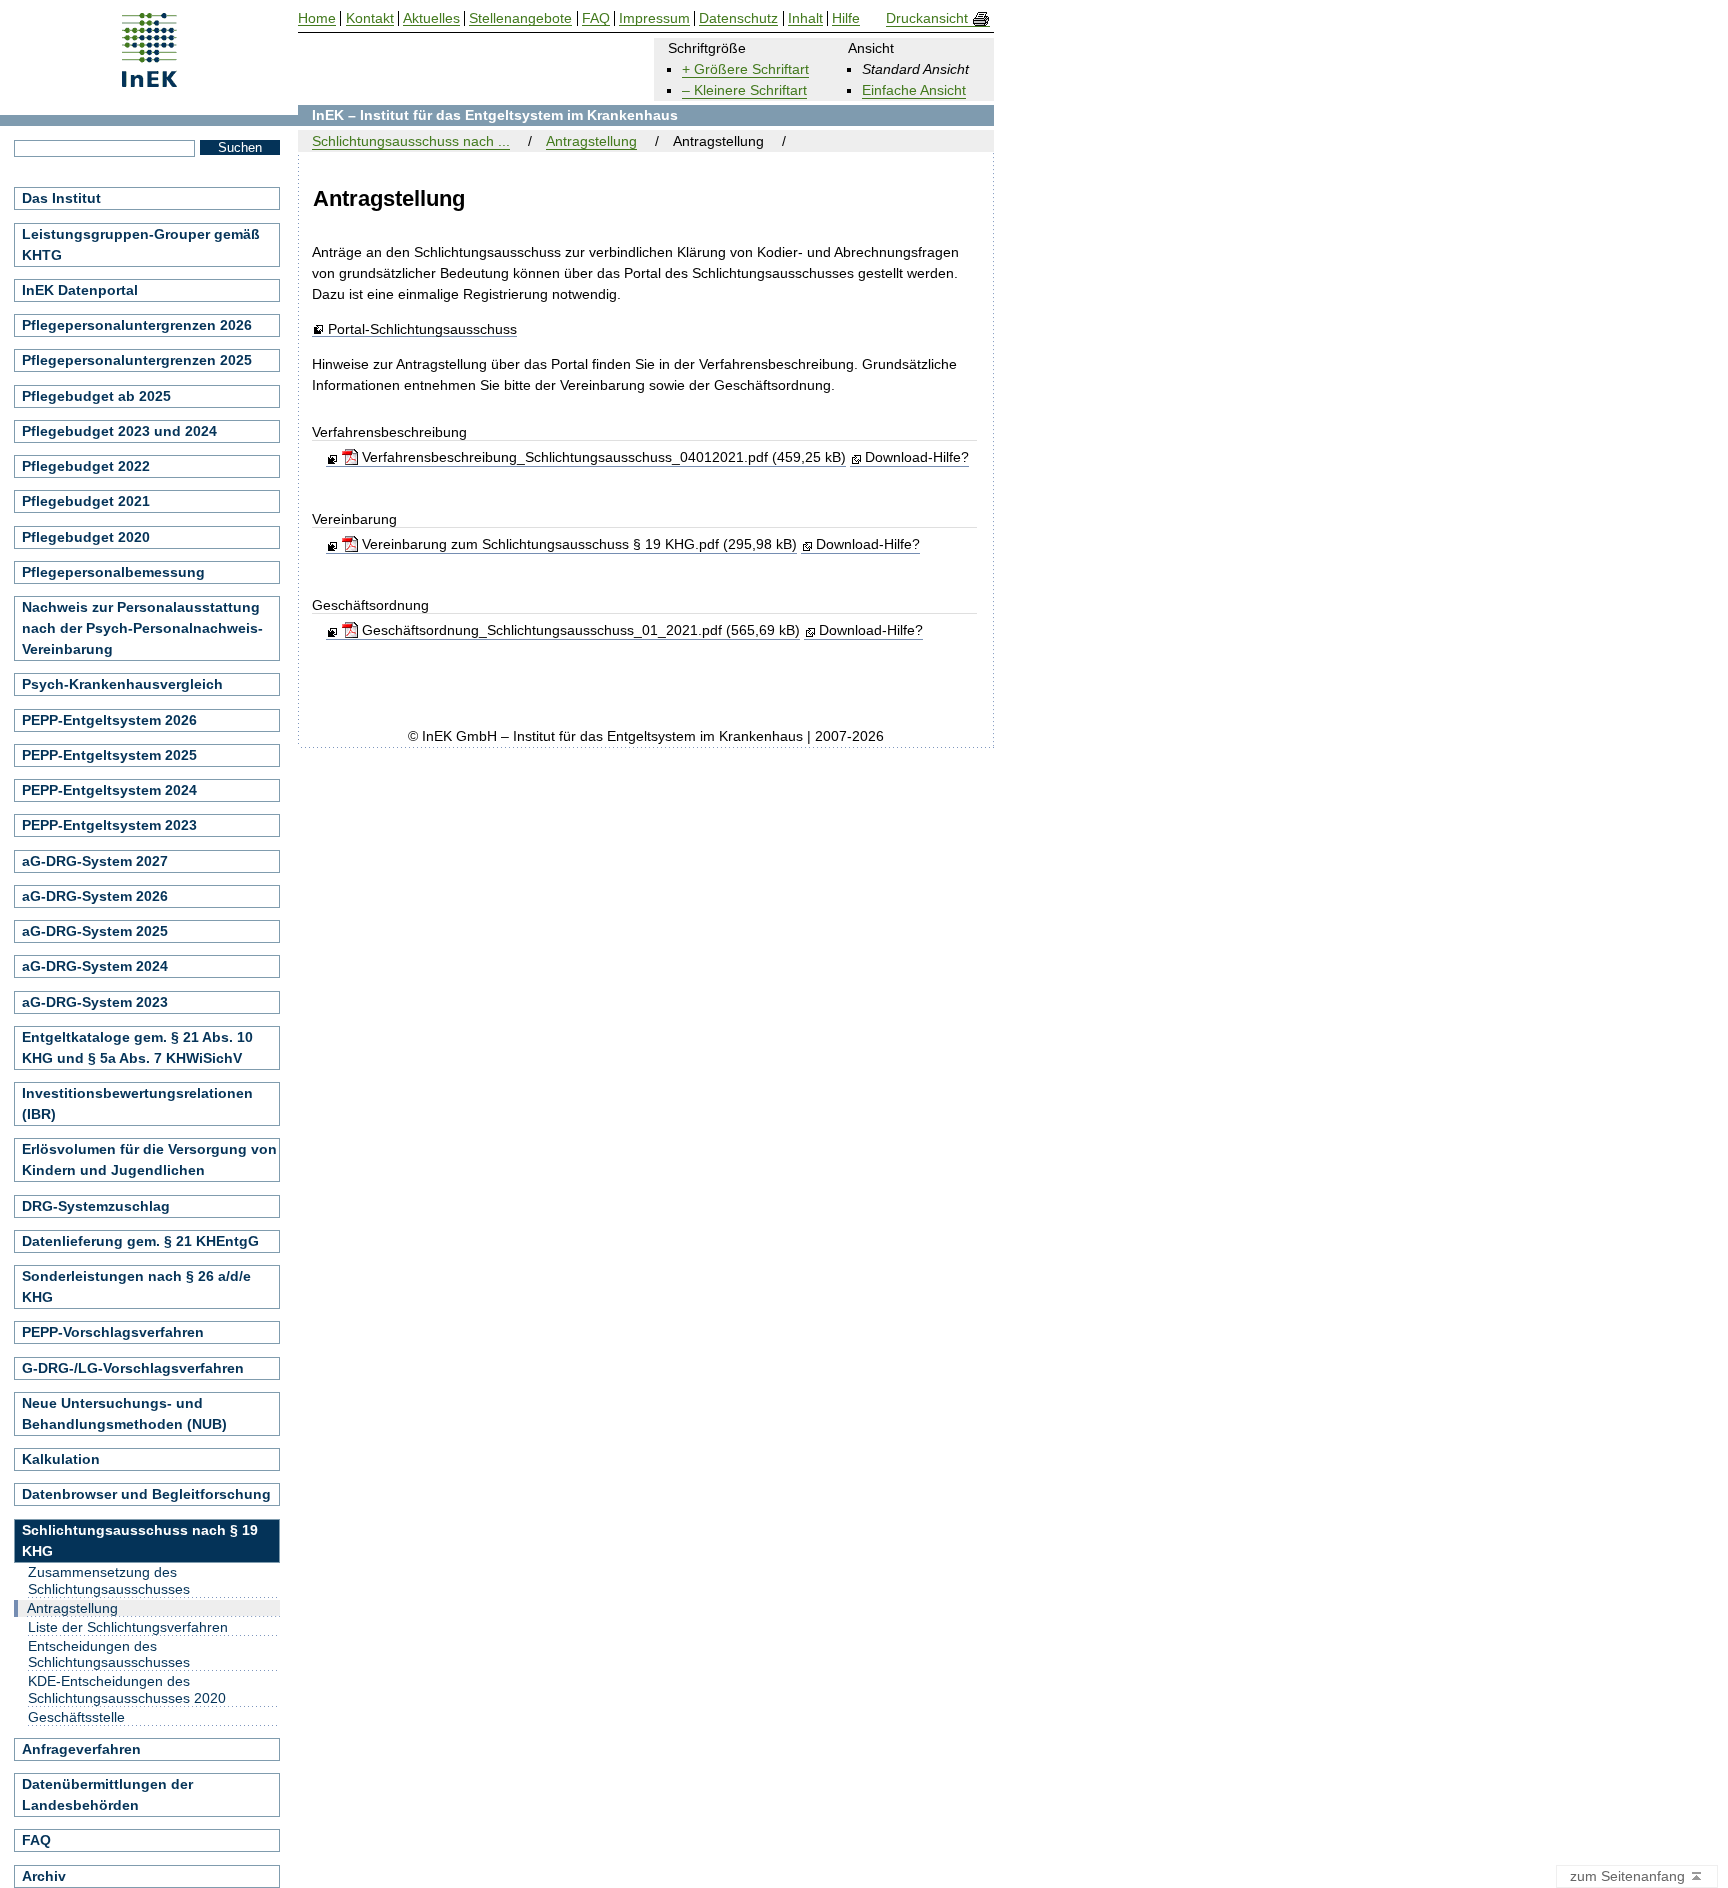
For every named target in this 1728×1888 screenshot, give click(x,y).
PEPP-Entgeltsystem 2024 (109, 790)
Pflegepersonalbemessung (113, 572)
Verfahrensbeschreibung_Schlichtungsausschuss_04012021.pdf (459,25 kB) (601, 457)
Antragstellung (591, 141)
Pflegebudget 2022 (86, 466)
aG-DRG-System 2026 (95, 896)
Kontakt (370, 18)
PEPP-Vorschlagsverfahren (113, 1332)
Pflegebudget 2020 (86, 537)
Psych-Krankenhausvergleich (122, 684)
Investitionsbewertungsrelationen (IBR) (137, 1103)
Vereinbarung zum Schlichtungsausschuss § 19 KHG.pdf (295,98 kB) (577, 544)
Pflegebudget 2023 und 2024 (119, 431)
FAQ (36, 1840)
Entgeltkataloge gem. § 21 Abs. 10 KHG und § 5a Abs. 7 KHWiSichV (137, 1047)
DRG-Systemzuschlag (96, 1206)
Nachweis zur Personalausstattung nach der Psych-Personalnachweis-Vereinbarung (142, 628)
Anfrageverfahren (81, 1749)
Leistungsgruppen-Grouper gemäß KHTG (141, 244)
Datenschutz (738, 18)
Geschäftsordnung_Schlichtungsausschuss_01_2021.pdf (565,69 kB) (578, 630)
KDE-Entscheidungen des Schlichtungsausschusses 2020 (127, 1689)
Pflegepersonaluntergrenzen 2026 (137, 325)
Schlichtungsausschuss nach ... (411, 141)
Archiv (44, 1876)
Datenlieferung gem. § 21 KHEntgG (140, 1241)
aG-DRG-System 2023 (95, 1002)
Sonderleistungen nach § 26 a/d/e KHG (136, 1286)
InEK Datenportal (80, 290)
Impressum (654, 18)
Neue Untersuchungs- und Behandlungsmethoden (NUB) (124, 1413)
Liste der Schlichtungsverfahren (128, 1627)
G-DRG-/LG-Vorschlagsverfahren (133, 1368)
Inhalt (805, 18)
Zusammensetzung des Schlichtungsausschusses (109, 1580)
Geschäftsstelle (76, 1717)
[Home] (149, 80)
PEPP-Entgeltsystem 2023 (109, 825)
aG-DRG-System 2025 (95, 931)
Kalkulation (61, 1459)
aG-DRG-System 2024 (95, 966)
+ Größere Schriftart (745, 69)
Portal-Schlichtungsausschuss (422, 329)
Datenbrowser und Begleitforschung (146, 1494)
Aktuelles (431, 18)
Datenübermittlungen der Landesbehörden (107, 1794)
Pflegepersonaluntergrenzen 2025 (137, 360)
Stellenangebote (520, 18)
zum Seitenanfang (1629, 1876)
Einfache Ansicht (914, 90)
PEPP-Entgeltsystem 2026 (109, 720)
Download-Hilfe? (917, 457)
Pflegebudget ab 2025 (96, 396)
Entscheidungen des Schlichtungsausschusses (109, 1654)
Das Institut (61, 198)
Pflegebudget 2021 (86, 501)
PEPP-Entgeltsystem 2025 (109, 755)
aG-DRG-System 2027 (95, 861)
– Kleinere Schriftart (744, 90)
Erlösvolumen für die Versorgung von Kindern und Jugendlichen (149, 1159)
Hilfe (846, 18)
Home (317, 18)
